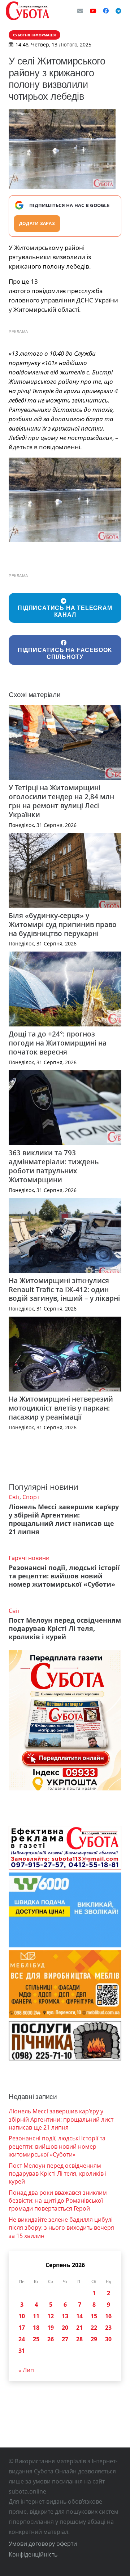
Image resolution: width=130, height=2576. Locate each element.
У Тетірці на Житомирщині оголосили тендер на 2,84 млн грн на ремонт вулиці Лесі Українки (61, 801)
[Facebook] (106, 11)
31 (22, 2351)
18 (36, 2328)
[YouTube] (93, 11)
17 (22, 2328)
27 (65, 2339)
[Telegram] (118, 11)
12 (51, 2316)
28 (79, 2339)
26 (51, 2339)
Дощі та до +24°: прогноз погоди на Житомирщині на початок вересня (58, 1043)
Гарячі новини (29, 1558)
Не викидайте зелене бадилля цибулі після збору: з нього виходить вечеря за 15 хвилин (61, 2228)
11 (36, 2316)
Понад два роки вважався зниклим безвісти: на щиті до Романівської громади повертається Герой (58, 2201)
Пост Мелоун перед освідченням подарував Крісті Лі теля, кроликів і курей (65, 1628)
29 (94, 2339)
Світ (14, 1497)
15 (94, 2316)
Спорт (31, 1497)
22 (94, 2328)
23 (108, 2328)
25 (36, 2339)
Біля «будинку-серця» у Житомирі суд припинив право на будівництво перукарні (63, 924)
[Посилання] (27, 11)
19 (51, 2328)
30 (108, 2339)
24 (22, 2339)
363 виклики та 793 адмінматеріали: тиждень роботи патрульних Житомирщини (54, 1166)
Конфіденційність (33, 2554)
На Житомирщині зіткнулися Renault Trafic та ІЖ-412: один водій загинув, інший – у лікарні (64, 1289)
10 (22, 2316)
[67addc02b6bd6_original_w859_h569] (65, 500)
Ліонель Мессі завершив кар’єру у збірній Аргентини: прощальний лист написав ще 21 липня (64, 1519)
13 (65, 2316)
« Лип (26, 2370)
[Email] (80, 11)
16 (108, 2316)
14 (79, 2316)
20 (65, 2328)
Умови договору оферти (43, 2544)
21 (79, 2328)
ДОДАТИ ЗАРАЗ (37, 223)
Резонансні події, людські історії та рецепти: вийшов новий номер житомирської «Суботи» (64, 1576)
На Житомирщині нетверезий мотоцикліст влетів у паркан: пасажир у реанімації (61, 1408)
